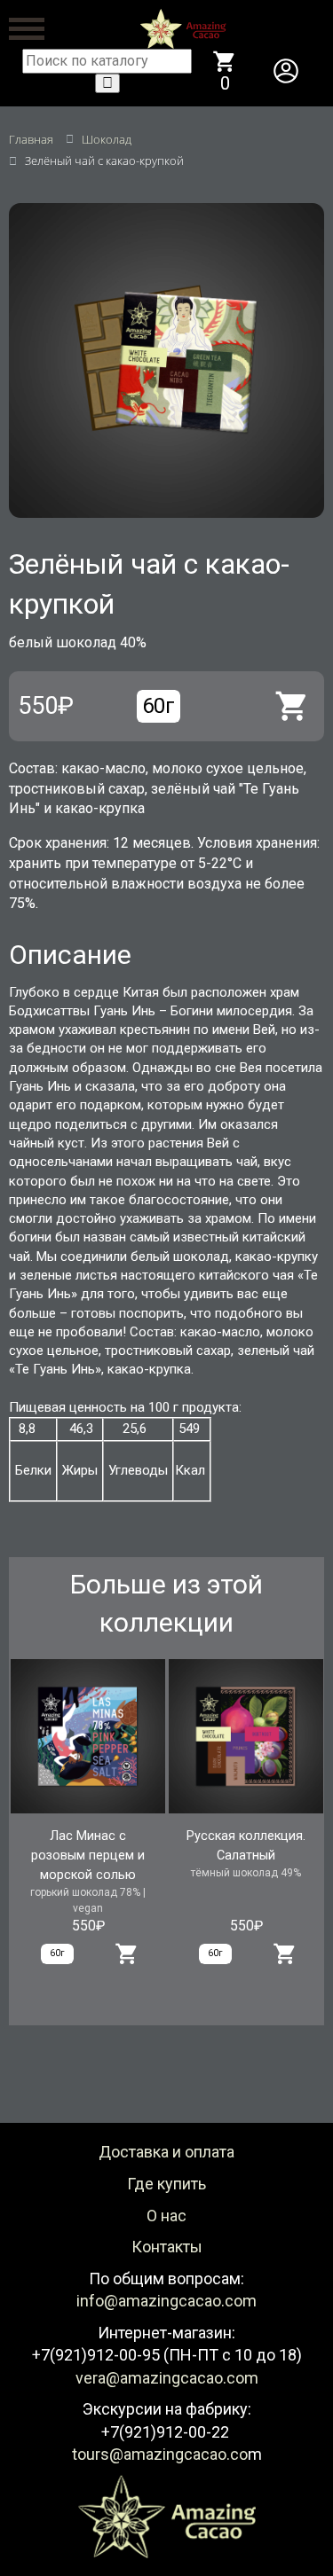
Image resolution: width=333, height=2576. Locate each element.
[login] (286, 71)
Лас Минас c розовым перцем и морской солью (88, 1856)
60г (159, 706)
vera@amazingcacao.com (167, 2378)
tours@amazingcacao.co (160, 2454)
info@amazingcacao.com (166, 2301)
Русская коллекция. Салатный (246, 1846)
